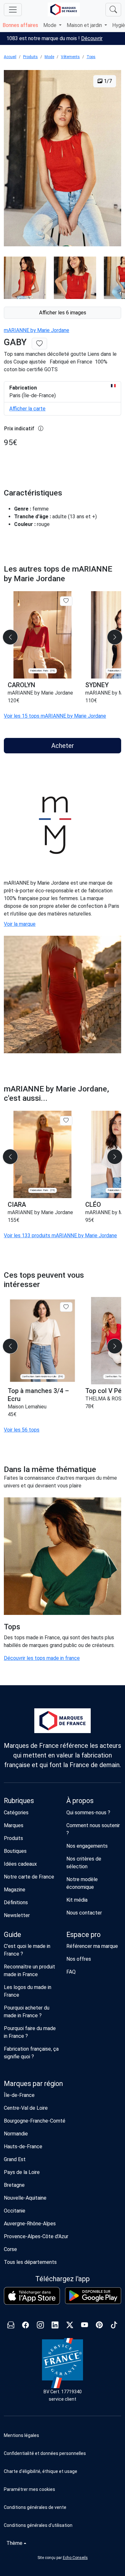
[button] (63, 2489)
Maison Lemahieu (27, 1407)
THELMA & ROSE (105, 1399)
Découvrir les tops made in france (42, 1658)
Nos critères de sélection (84, 1863)
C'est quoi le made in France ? (27, 1950)
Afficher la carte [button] (27, 409)
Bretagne (14, 2185)
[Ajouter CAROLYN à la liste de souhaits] (66, 601)
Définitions (16, 1902)
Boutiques (15, 1851)
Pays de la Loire (22, 2172)
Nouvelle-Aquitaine (25, 2198)
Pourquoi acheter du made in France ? (27, 2012)
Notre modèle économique (82, 1883)
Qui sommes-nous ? (88, 1813)
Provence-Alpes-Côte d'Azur (36, 2236)
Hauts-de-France (23, 2147)
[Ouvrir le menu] (13, 10)
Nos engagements (87, 1846)
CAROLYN (21, 685)
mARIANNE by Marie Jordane (37, 330)
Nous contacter (84, 1913)
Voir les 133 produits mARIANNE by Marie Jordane (60, 1235)
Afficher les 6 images (63, 313)
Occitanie (15, 2211)
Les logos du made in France (28, 1991)
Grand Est (15, 2159)
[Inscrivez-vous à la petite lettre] (11, 2326)
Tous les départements (30, 2262)
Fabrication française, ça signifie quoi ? (31, 2053)
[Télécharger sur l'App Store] (32, 2296)
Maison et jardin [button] (85, 25)
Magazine (15, 1890)
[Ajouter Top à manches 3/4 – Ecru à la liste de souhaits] (66, 1307)
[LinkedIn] (55, 2326)
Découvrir (92, 38)
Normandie (16, 2134)
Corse (10, 2249)
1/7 (107, 81)
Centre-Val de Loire (26, 2108)
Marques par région (33, 2084)
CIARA (17, 1205)
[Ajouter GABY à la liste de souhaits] (39, 344)
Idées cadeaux (20, 1864)
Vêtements (70, 57)
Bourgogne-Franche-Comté (35, 2121)
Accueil (10, 57)
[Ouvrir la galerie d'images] (63, 159)
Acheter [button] (63, 746)
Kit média (77, 1900)
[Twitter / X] (70, 2326)
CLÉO (93, 1205)
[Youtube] (85, 2326)
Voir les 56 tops (22, 1430)
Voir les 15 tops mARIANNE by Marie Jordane (55, 716)
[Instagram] (40, 2326)
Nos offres (79, 1959)
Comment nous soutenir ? (93, 1829)
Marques (14, 1825)
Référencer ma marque (92, 1946)
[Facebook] (26, 2326)
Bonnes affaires (20, 25)
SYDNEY (97, 685)
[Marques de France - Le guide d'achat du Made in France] (64, 9)
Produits (30, 57)
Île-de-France (19, 2095)
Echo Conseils (75, 2558)
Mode (49, 57)
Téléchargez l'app (63, 2279)
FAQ (71, 1972)
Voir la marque (20, 924)
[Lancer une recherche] (113, 10)
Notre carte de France (29, 1877)
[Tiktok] (114, 2326)
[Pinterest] (99, 2326)
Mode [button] (50, 25)
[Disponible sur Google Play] (93, 2296)
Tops (91, 57)
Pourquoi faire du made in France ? (30, 2032)
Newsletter (17, 1915)
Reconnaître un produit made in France (29, 1971)
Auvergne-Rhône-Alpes (30, 2224)
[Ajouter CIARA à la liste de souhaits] (66, 1121)
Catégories (16, 1813)
